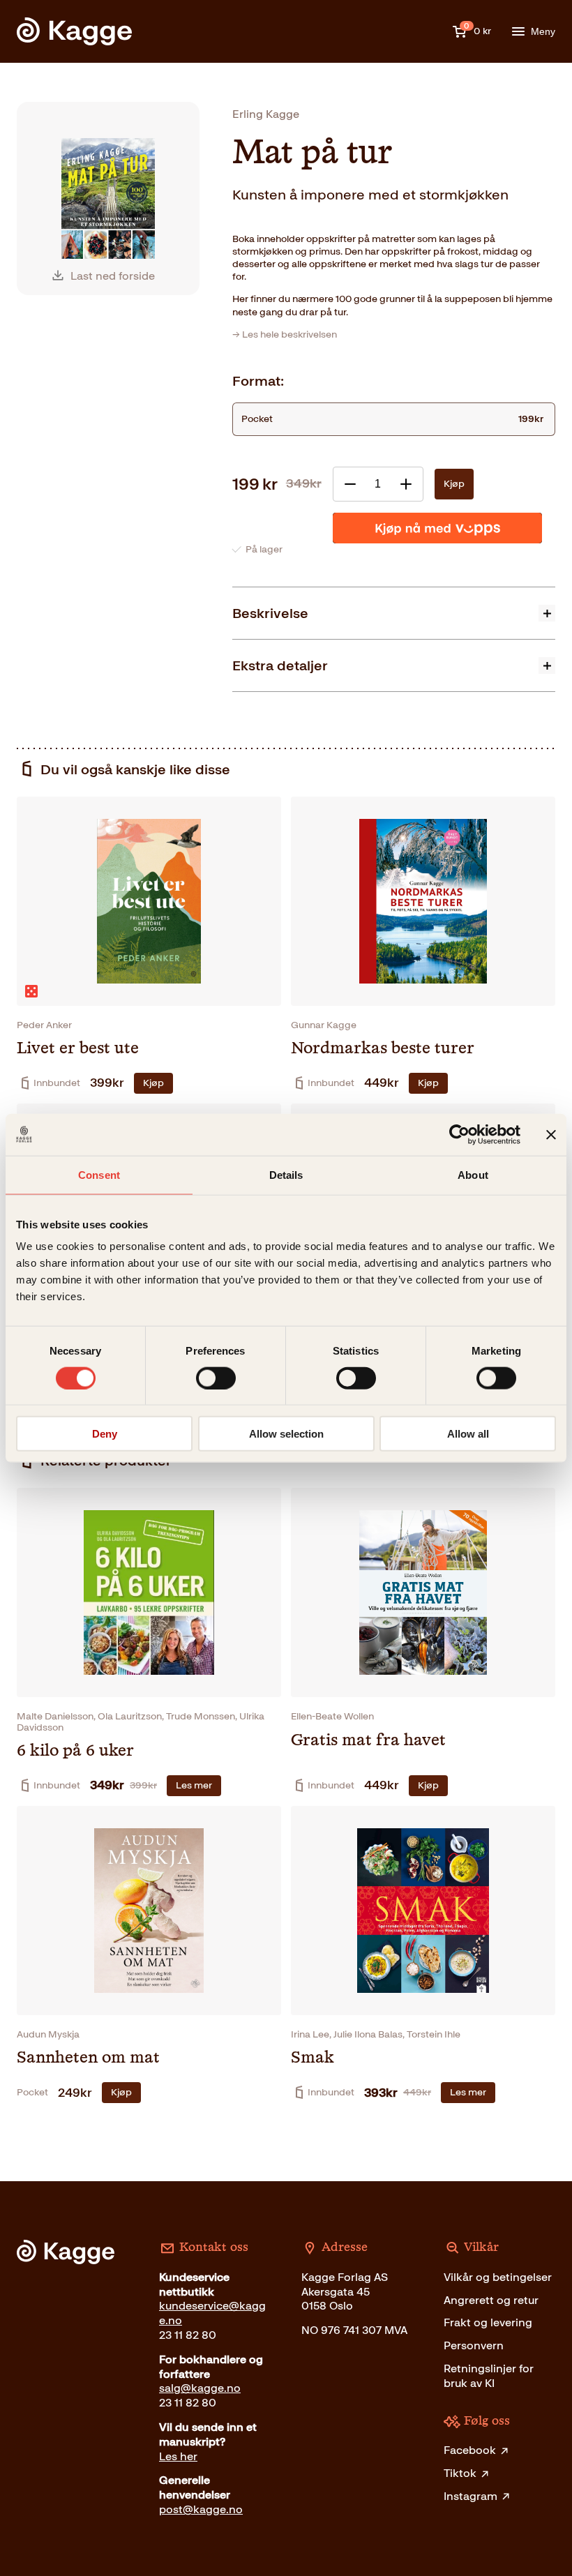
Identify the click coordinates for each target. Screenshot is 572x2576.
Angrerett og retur (491, 2300)
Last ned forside (113, 276)
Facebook (470, 2450)
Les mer (194, 1785)
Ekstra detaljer (280, 665)
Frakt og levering (488, 2322)
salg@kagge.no (200, 2388)
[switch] (216, 1378)
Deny (105, 1434)
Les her (178, 2456)
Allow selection (286, 1434)
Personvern (474, 2345)
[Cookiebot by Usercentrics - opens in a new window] (459, 1134)
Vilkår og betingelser (498, 2277)
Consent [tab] (99, 1174)
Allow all (468, 1434)
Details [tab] (286, 1174)
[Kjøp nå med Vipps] (437, 528)
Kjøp (454, 484)
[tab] (394, 613)
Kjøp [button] (153, 1083)
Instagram (471, 2496)
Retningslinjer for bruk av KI (489, 2376)
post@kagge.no (201, 2509)
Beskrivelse (270, 613)
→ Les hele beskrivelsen (285, 334)
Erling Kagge (266, 114)
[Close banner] (551, 1134)
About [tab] (473, 1174)
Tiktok (460, 2473)
